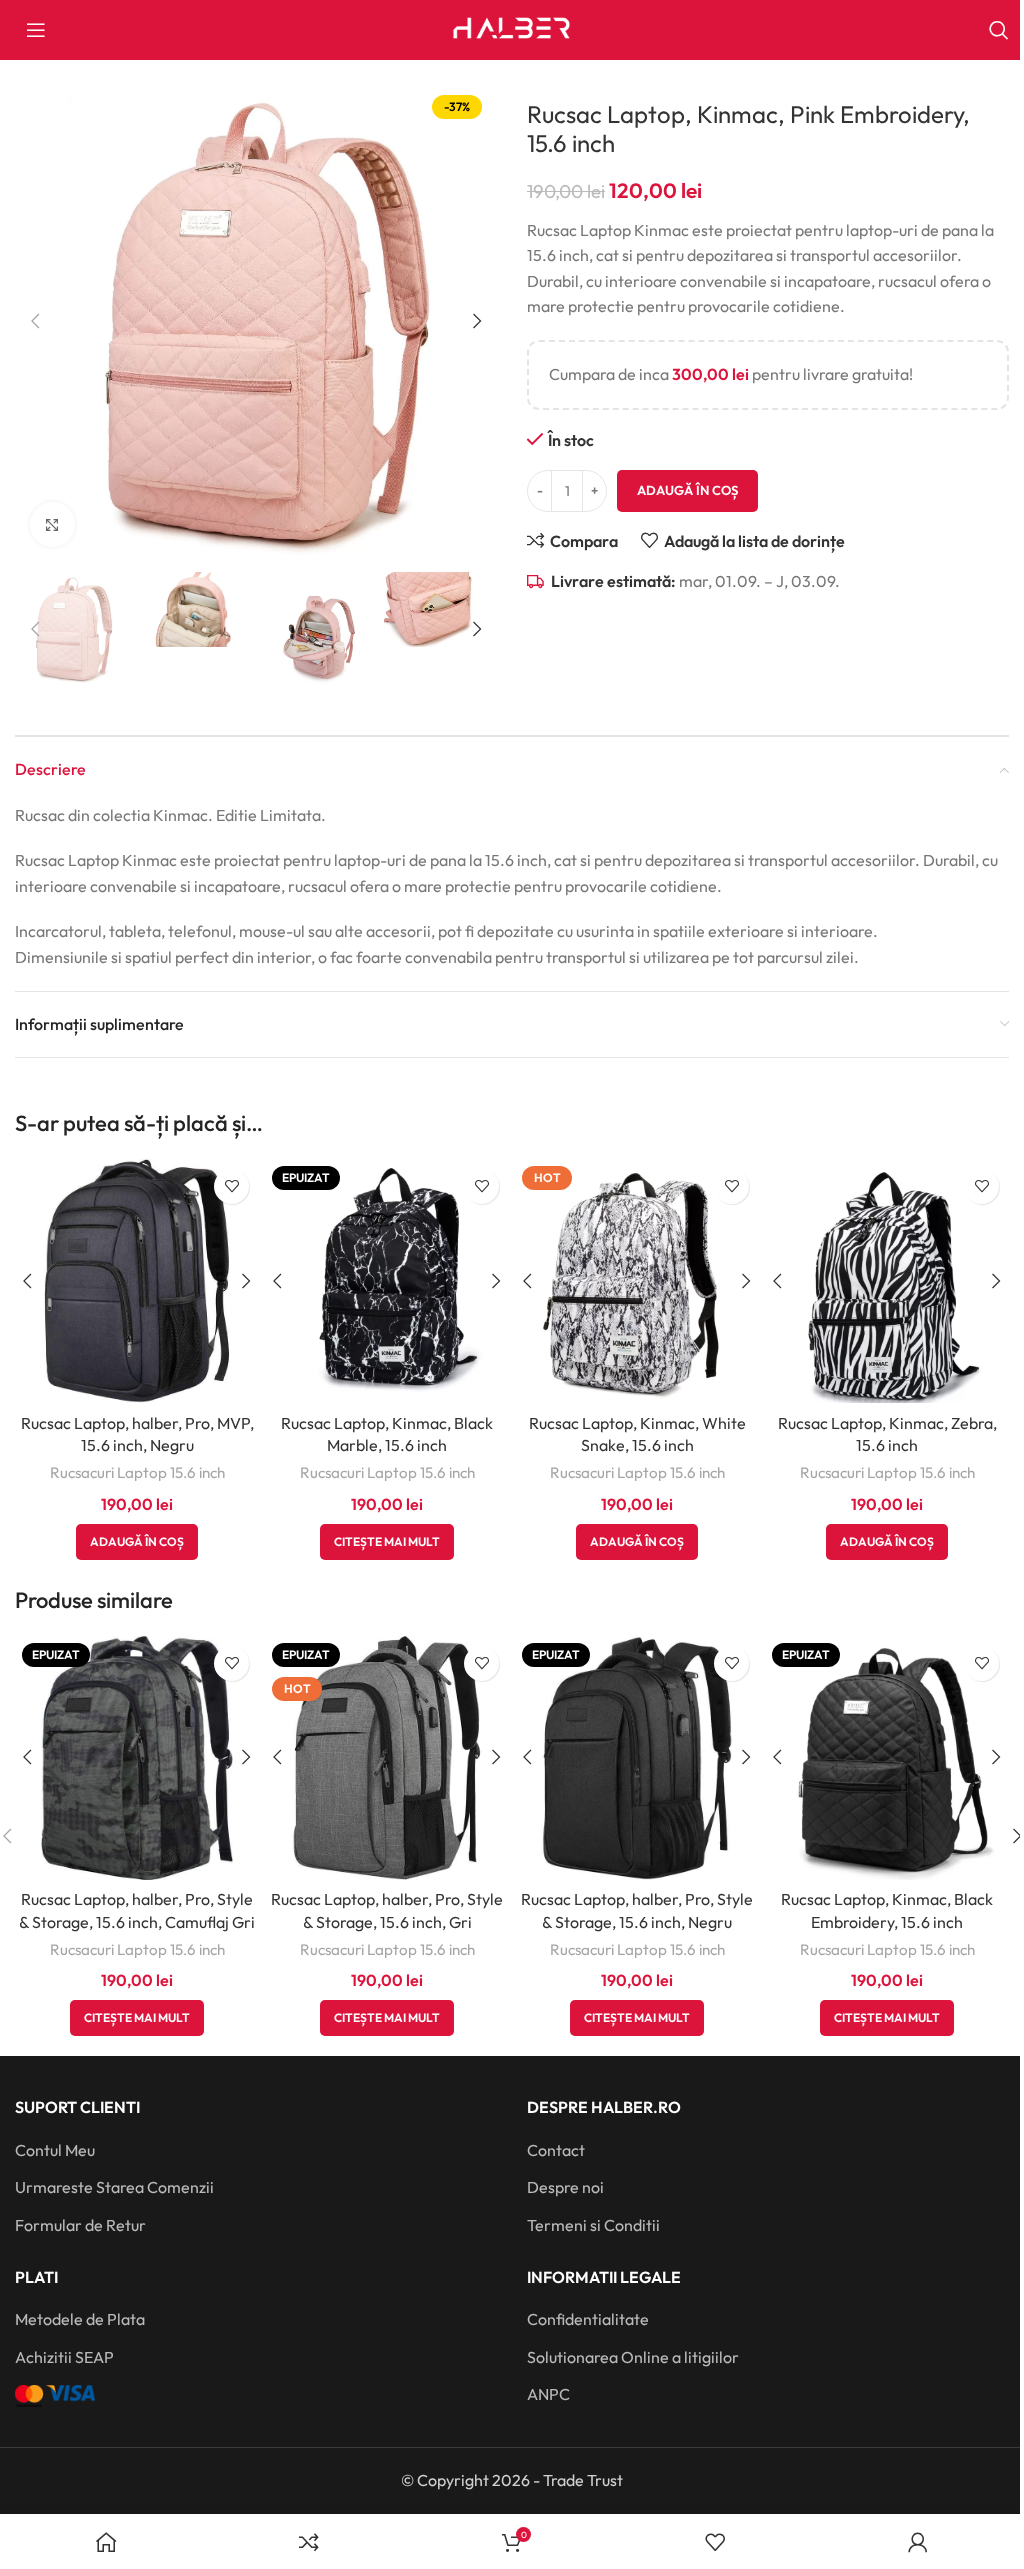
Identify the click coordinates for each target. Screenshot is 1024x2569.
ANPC (548, 2394)
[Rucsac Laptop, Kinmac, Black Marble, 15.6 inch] (387, 1281)
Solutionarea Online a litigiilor (633, 2357)
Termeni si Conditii (593, 2225)
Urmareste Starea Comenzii (114, 2187)
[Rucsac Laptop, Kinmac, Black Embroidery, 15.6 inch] (887, 1758)
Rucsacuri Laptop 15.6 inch (137, 1472)
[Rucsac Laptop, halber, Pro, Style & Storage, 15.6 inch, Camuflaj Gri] (137, 1758)
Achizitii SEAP (64, 2357)
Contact (556, 2150)
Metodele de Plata (80, 2319)
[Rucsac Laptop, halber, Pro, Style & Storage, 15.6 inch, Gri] (387, 1758)
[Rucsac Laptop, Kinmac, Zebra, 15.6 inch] (887, 1281)
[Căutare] (999, 30)
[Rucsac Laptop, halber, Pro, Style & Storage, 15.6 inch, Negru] (637, 1758)
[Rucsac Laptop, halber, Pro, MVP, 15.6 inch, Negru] (137, 1281)
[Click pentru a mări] (52, 524)
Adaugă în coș (687, 490)
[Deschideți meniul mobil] (36, 30)
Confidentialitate (588, 2319)
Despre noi (565, 2187)
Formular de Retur (80, 2225)
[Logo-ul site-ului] (512, 28)
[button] (35, 321)
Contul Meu (55, 2150)
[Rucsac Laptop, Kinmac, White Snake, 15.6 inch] (637, 1281)
